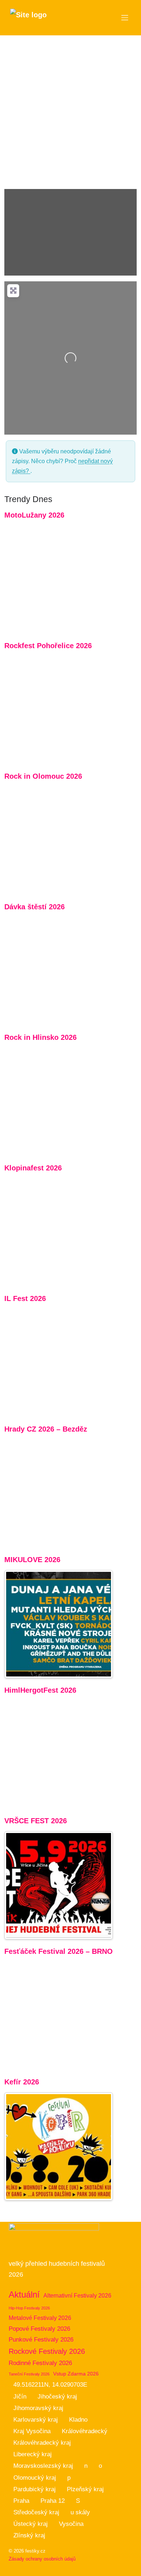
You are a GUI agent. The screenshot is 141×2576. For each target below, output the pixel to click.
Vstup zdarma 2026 (76, 2374)
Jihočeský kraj (57, 2397)
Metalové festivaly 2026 (40, 2318)
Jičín (20, 2397)
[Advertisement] (70, 109)
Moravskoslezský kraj (43, 2466)
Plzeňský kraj (85, 2489)
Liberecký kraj (33, 2454)
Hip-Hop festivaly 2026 (29, 2308)
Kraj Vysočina (32, 2431)
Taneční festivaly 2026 (29, 2374)
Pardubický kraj (35, 2489)
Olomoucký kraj (35, 2478)
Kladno (78, 2420)
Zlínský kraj (29, 2535)
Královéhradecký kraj (42, 2443)
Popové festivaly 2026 (39, 2329)
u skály (80, 2512)
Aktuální (24, 2294)
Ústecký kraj (31, 2524)
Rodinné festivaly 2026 (40, 2363)
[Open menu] (125, 18)
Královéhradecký (85, 2431)
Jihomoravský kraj (38, 2408)
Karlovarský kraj (36, 2420)
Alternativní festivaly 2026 (77, 2296)
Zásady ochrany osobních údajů (42, 2559)
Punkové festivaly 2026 (41, 2340)
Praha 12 (53, 2501)
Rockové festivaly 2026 (47, 2351)
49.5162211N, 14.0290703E (50, 2385)
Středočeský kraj (36, 2512)
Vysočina (71, 2524)
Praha (21, 2501)
